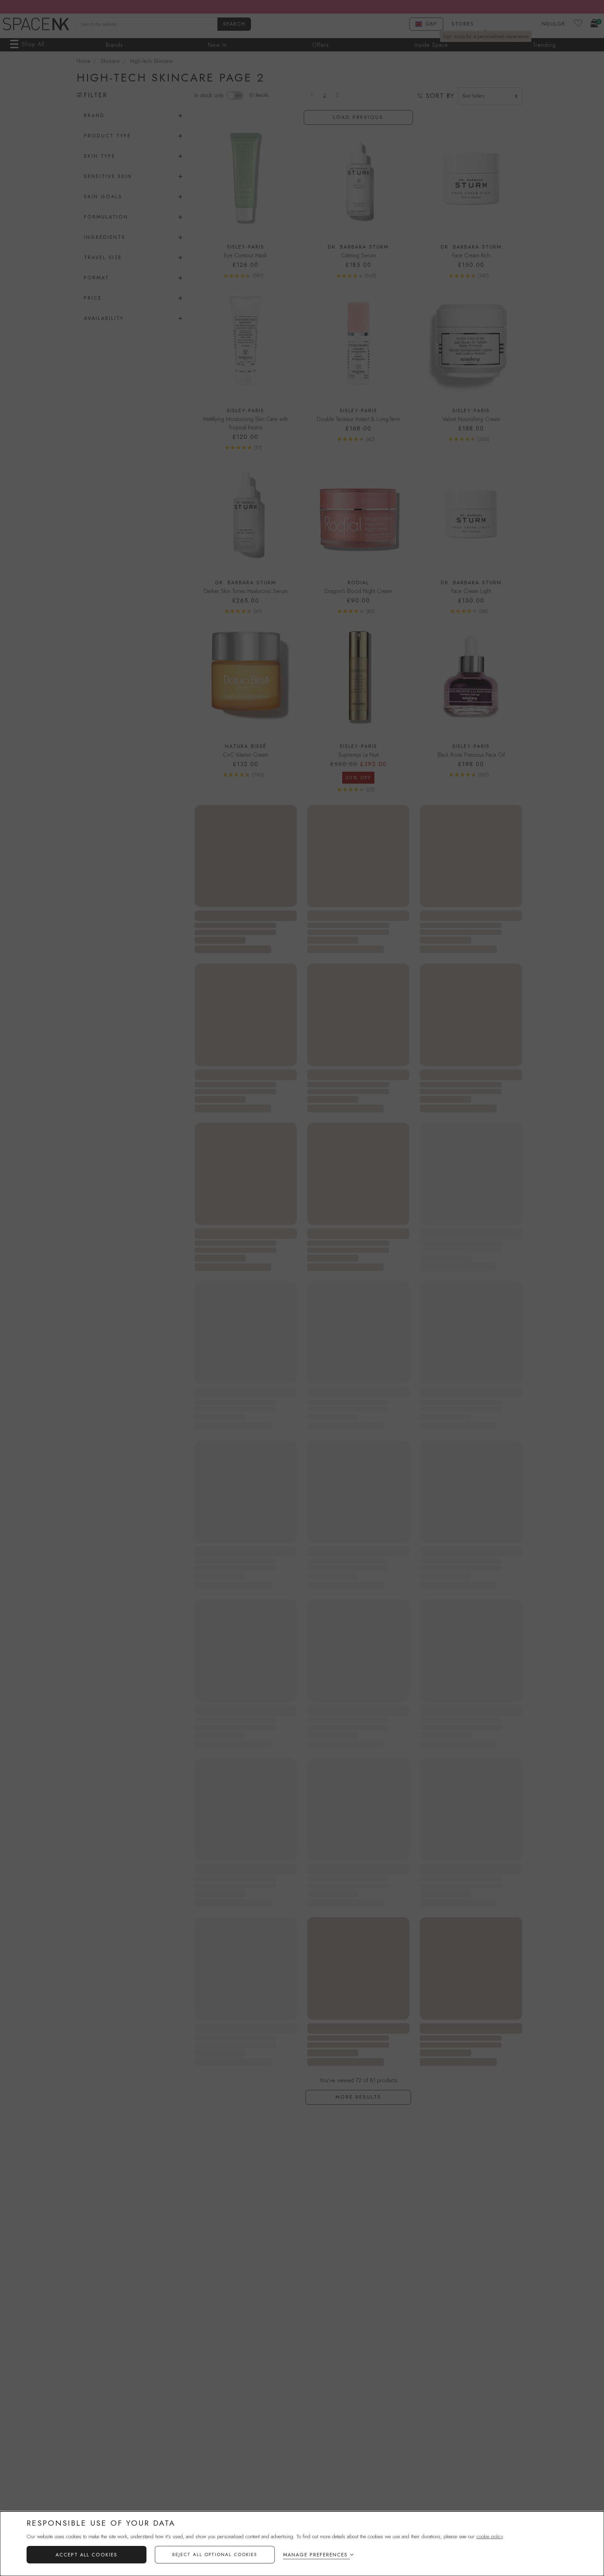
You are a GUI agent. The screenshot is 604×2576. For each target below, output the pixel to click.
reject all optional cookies (215, 2554)
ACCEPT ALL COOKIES (87, 2555)
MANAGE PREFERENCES (315, 2555)
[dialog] (302, 2544)
